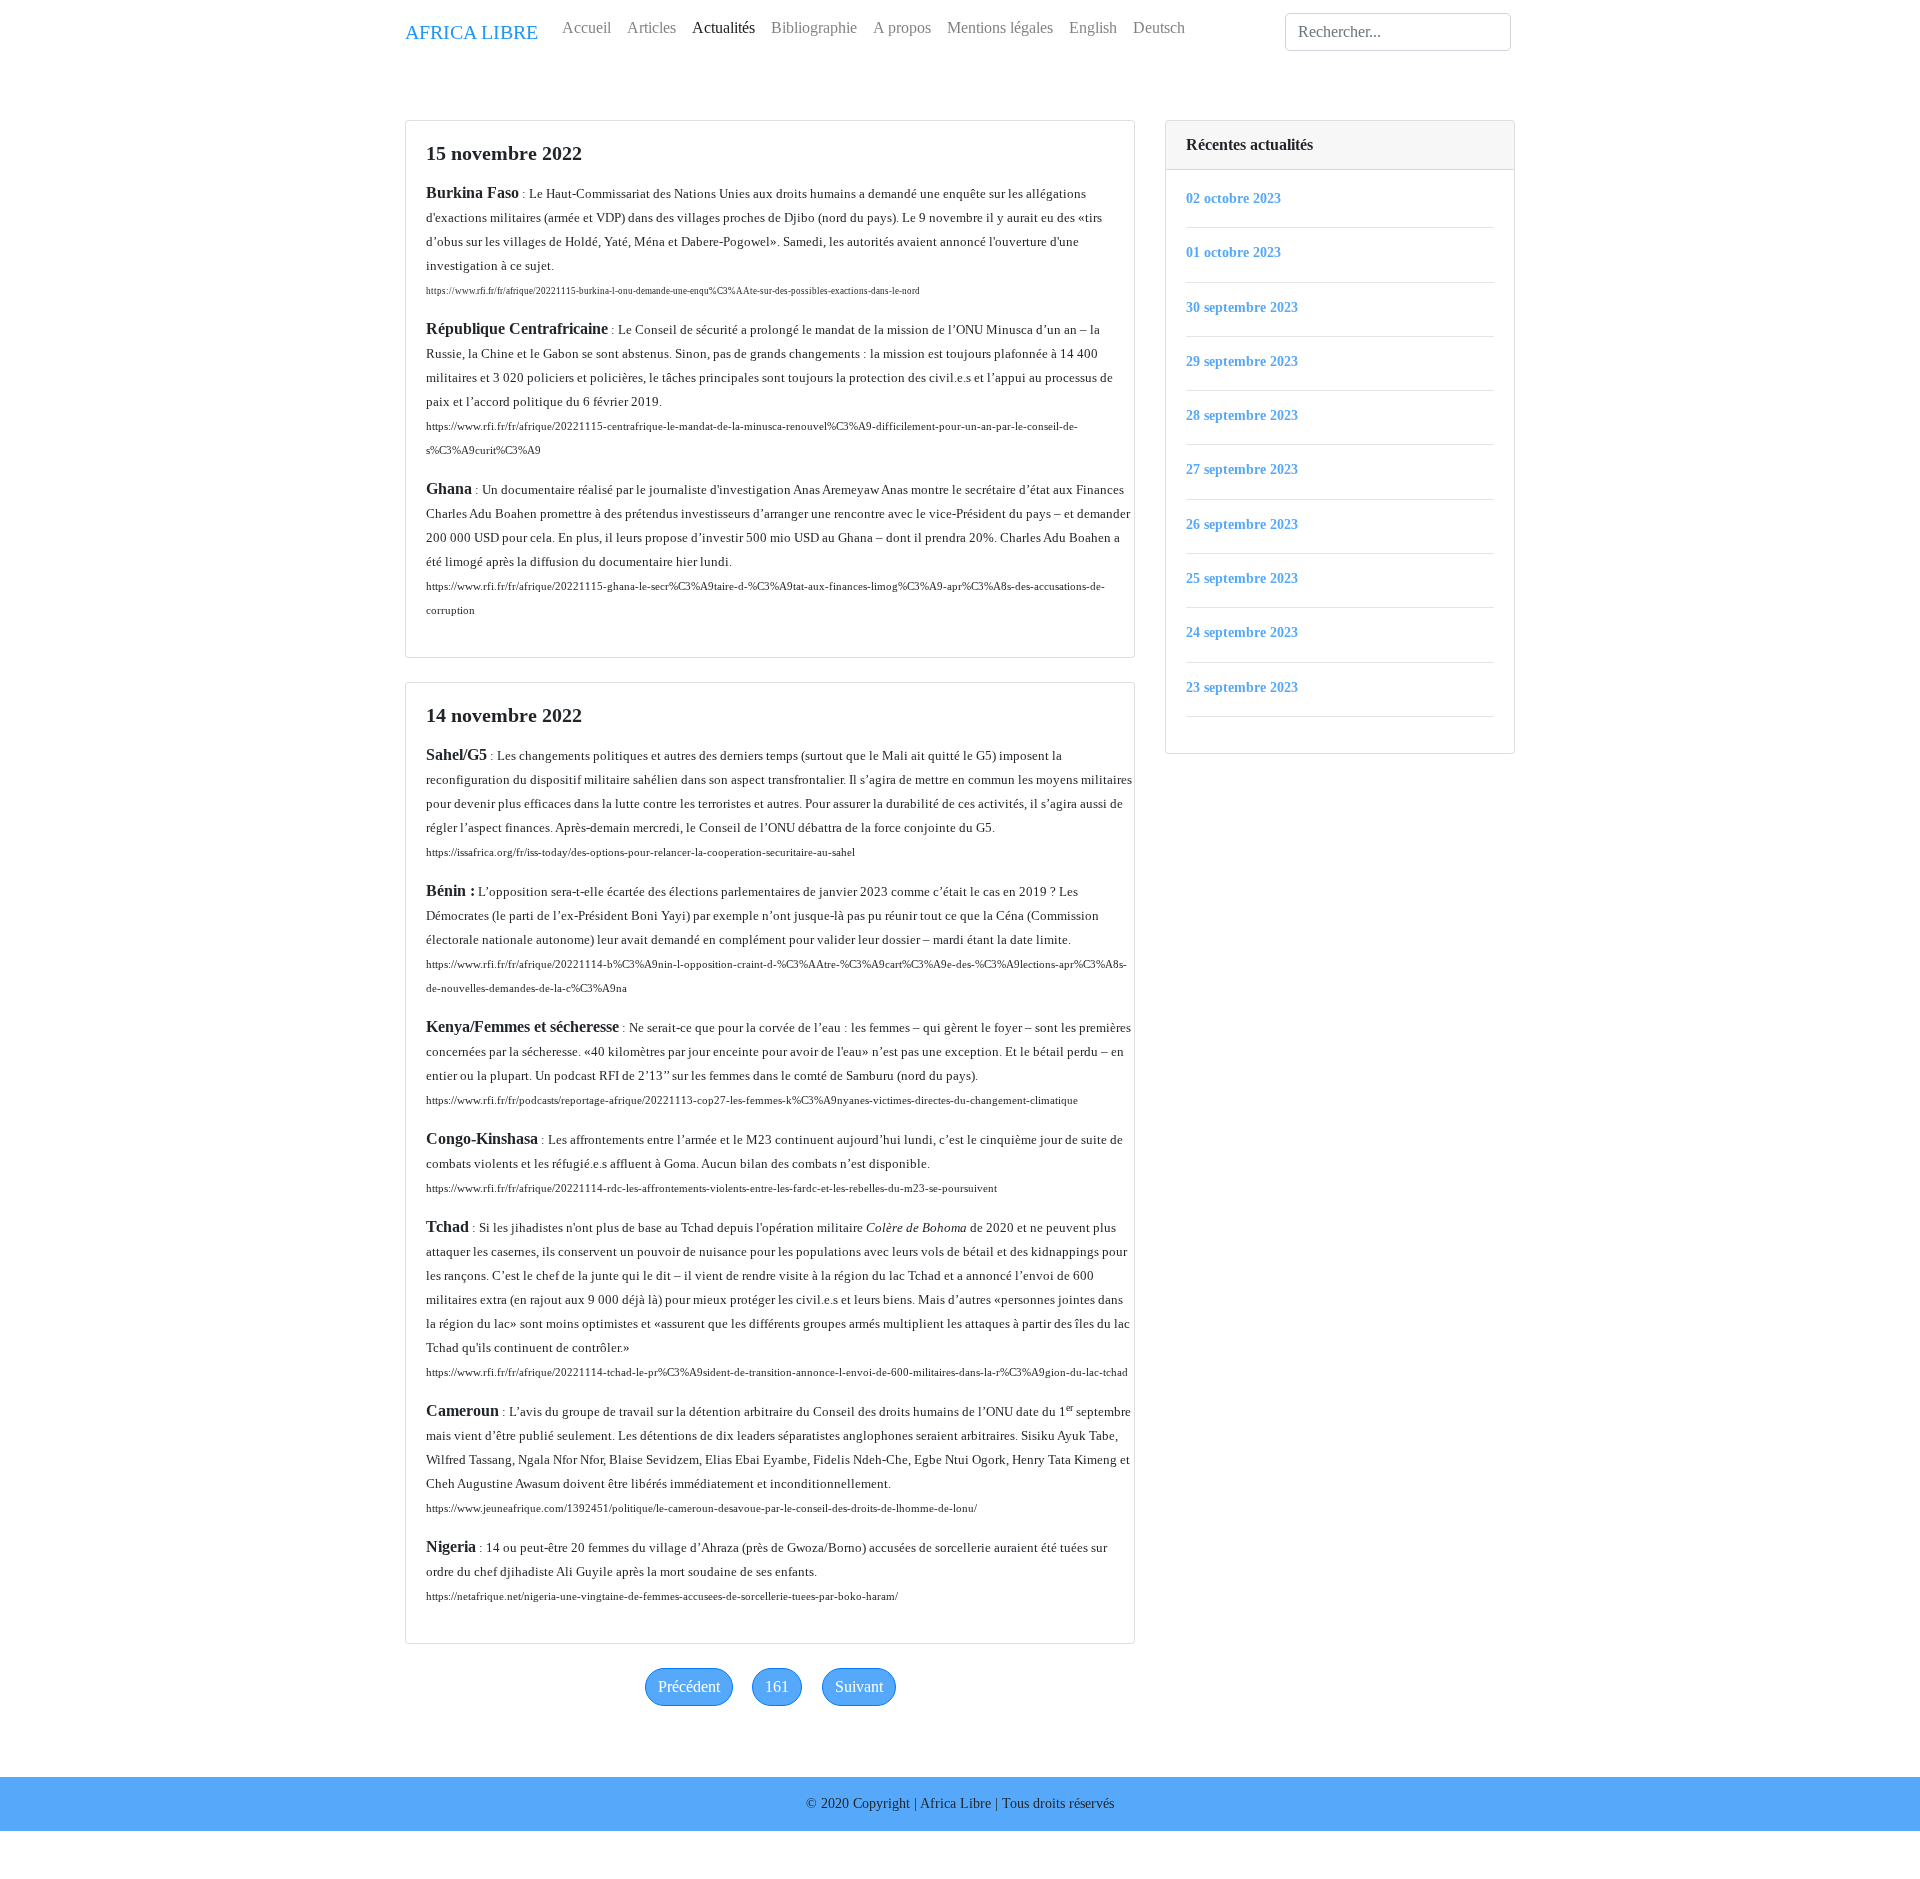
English (1093, 27)
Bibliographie (814, 27)
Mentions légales (1000, 27)
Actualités (723, 27)
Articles (651, 27)
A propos (902, 27)
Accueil (586, 27)
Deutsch (1159, 27)
